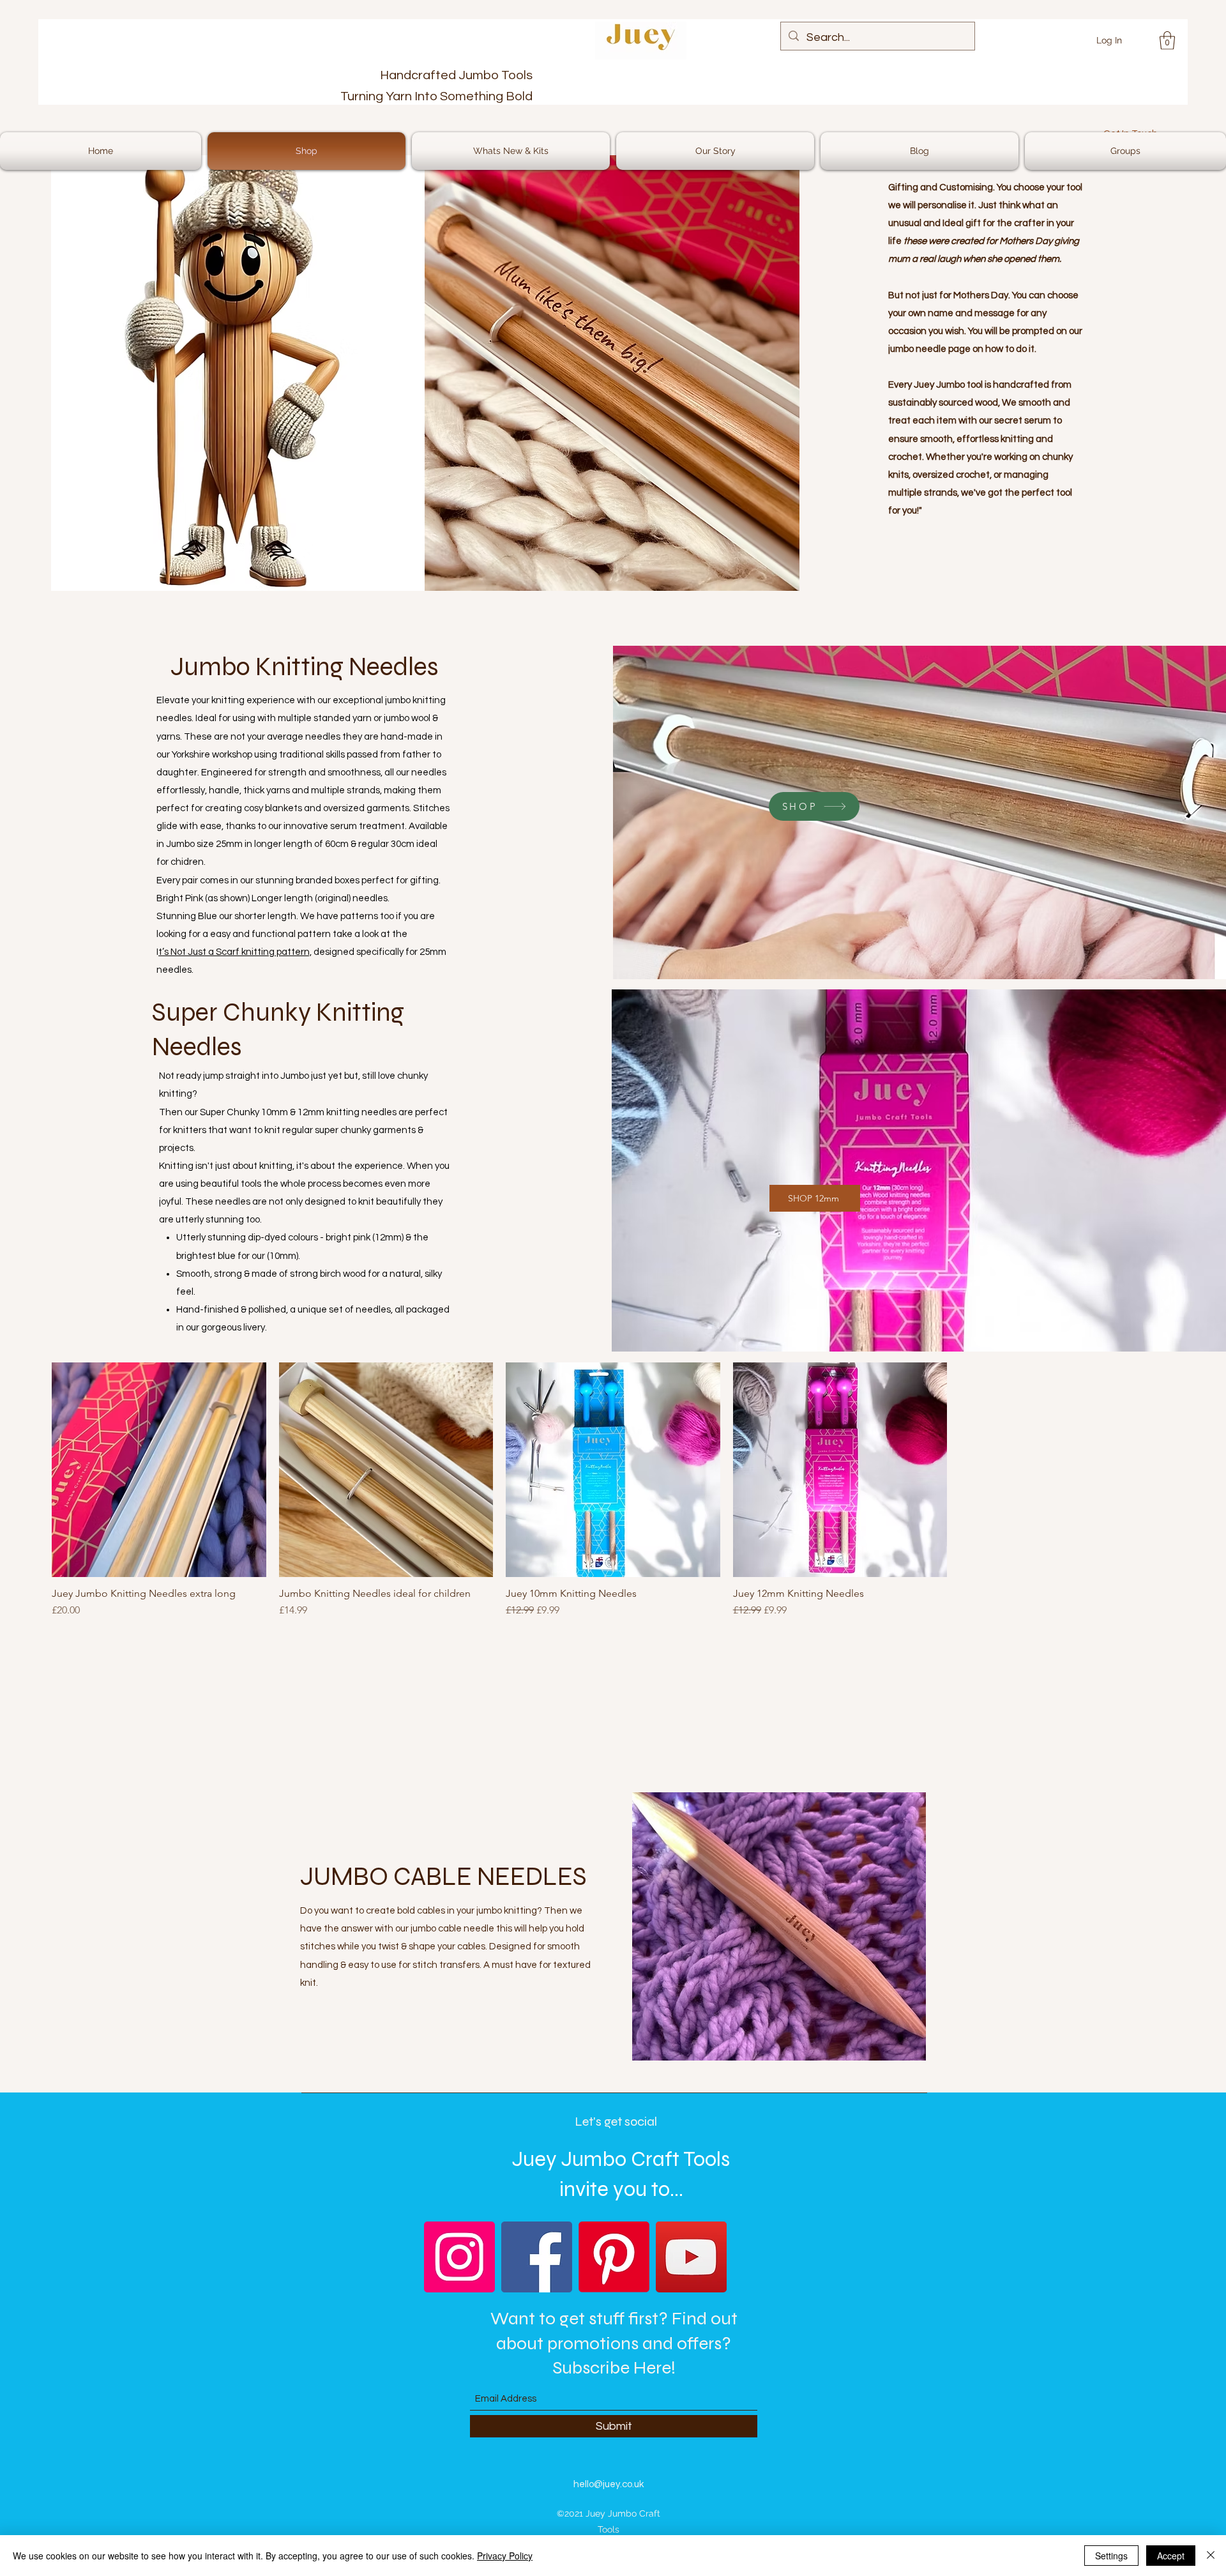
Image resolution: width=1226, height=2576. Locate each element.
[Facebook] (537, 2257)
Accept (1171, 2556)
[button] (1167, 41)
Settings (1111, 2556)
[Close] (1211, 2556)
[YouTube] (691, 2257)
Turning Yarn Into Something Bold (436, 96)
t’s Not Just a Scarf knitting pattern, (235, 952)
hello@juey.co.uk (609, 2484)
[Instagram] (459, 2257)
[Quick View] (159, 1470)
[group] (613, 1507)
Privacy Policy (505, 2556)
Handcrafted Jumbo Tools (456, 75)
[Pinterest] (614, 2257)
